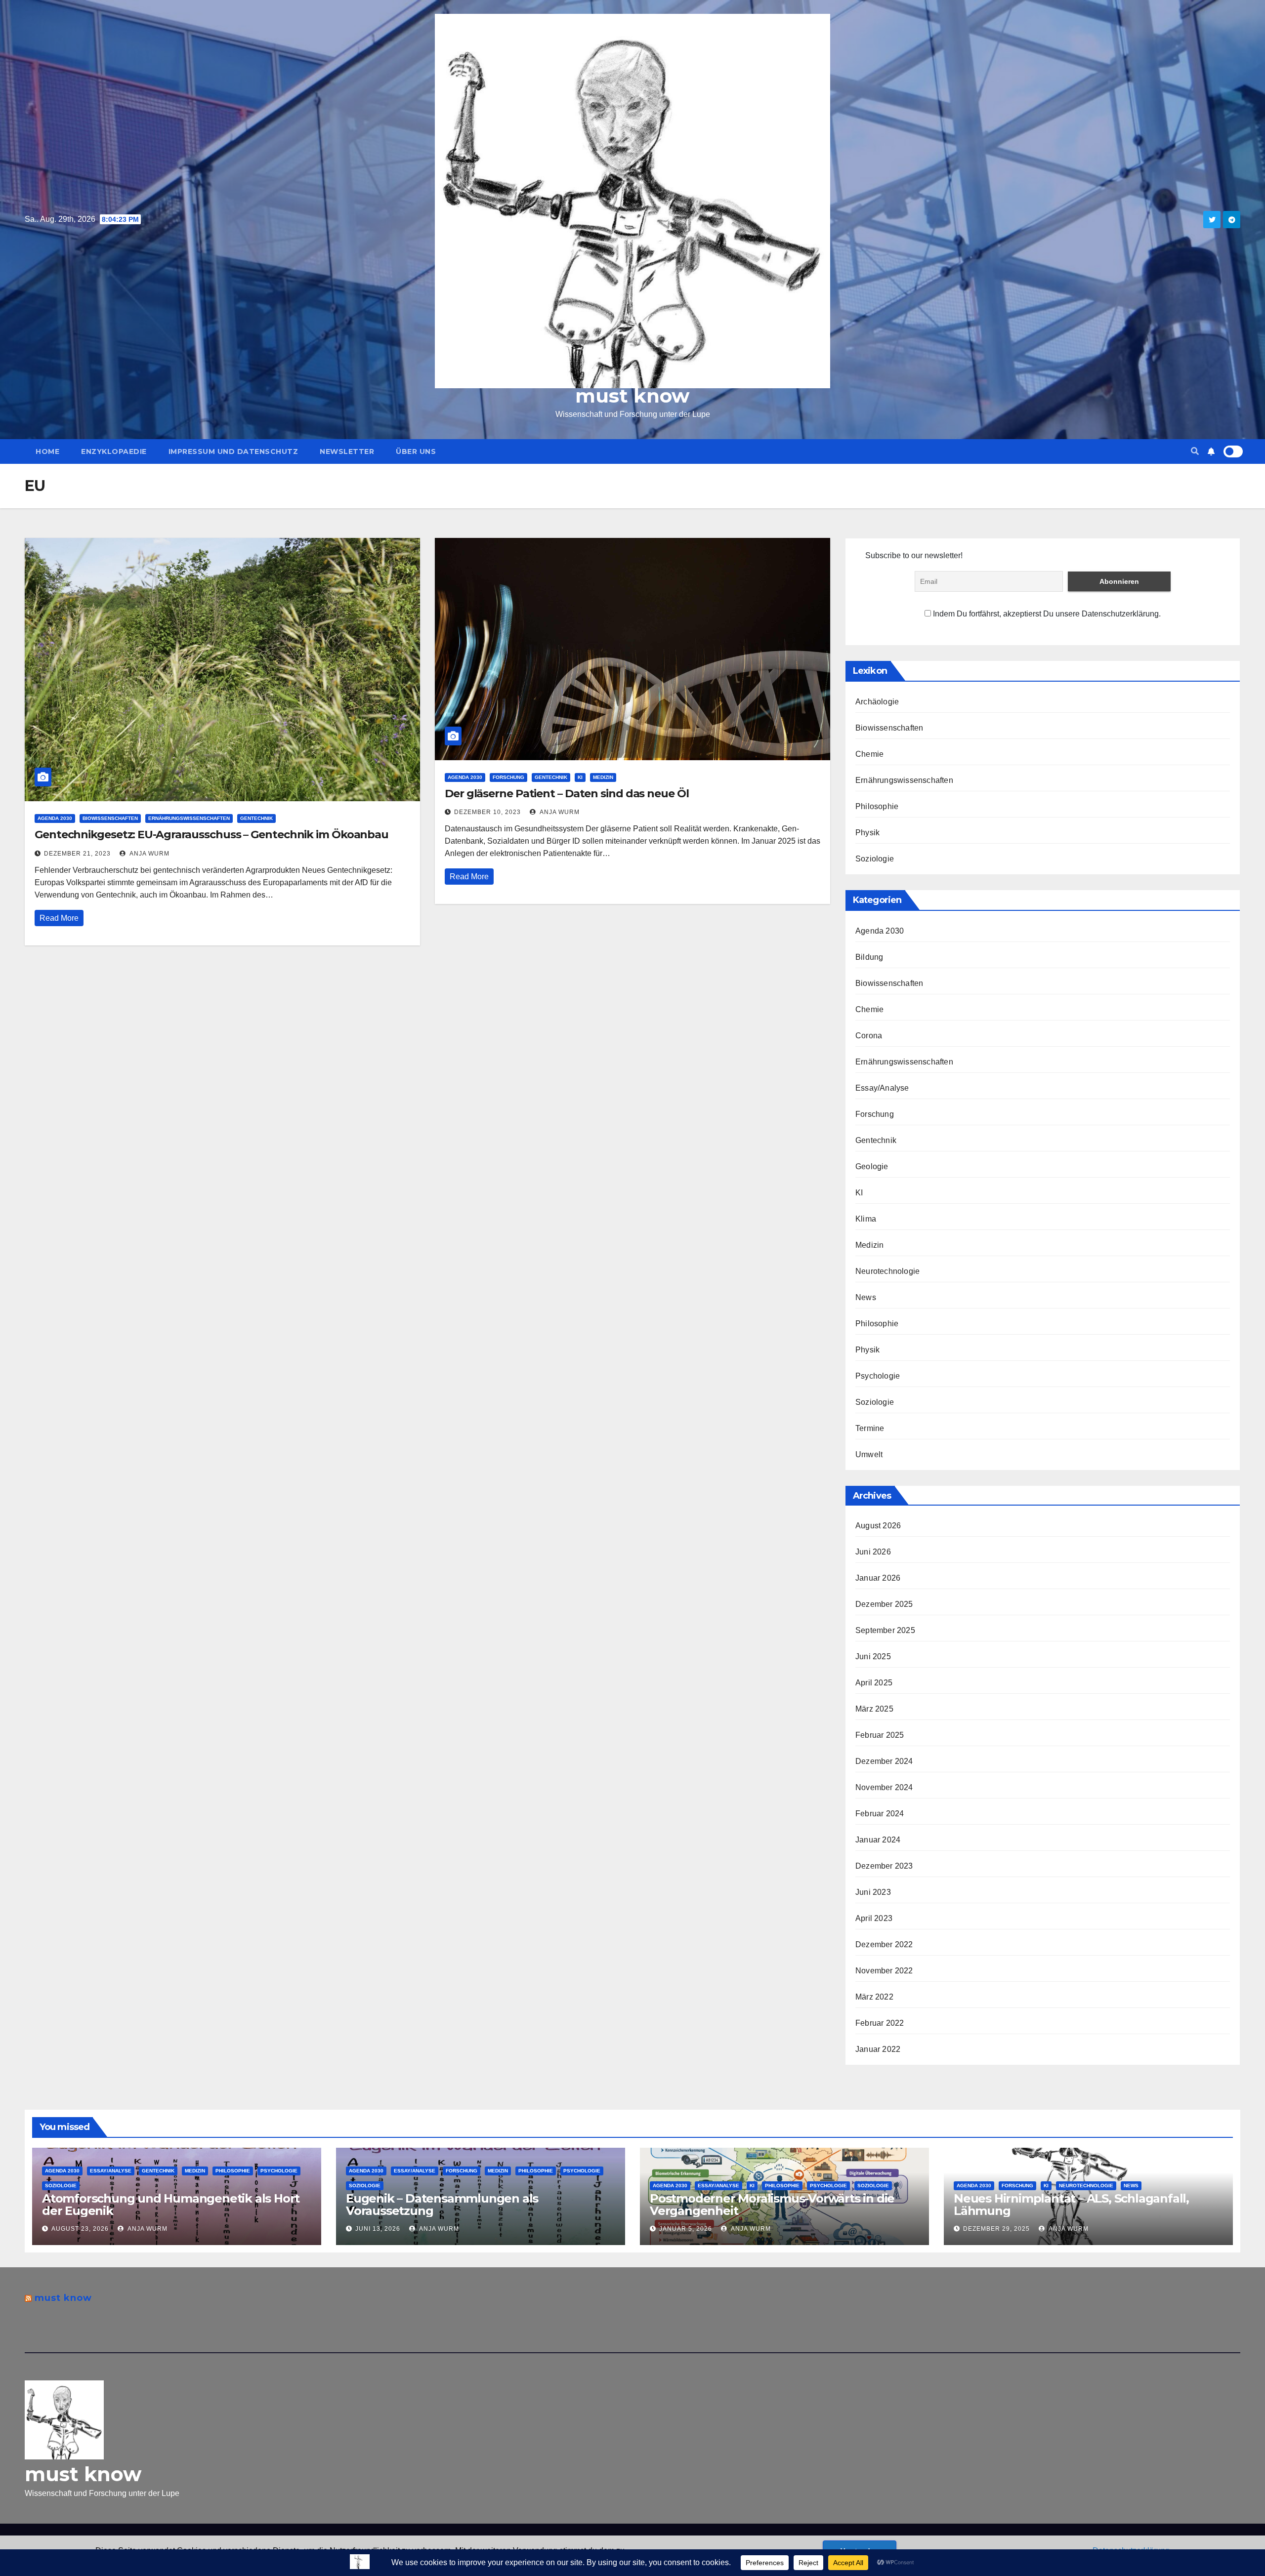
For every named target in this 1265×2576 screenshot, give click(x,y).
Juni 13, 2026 (378, 2229)
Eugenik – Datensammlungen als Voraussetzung (442, 2205)
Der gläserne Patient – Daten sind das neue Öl (567, 794)
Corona (869, 1036)
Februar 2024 (880, 1814)
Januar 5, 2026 (686, 2229)
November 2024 (884, 1787)
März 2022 (874, 1997)
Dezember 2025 (884, 1604)
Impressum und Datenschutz (233, 451)
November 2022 (884, 1971)
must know (632, 396)
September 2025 (885, 1630)
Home (47, 451)
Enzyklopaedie (114, 451)
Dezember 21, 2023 (77, 854)
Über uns (416, 451)
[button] (1195, 451)
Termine (870, 1428)
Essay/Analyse (882, 1088)
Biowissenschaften (110, 818)
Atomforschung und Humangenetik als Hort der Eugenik (171, 2205)
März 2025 (874, 1709)
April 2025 (874, 1683)
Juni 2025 (873, 1656)
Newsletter (347, 451)
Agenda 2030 (55, 818)
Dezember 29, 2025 (996, 2229)
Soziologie (875, 859)
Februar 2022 (880, 2023)
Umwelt (869, 1454)
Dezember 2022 (884, 1944)
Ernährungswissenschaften (189, 818)
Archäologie (877, 702)
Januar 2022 (878, 2049)
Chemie (869, 754)
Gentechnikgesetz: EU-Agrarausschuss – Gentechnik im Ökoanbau (211, 835)
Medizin (603, 777)
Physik (867, 833)
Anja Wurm (149, 854)
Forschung (508, 777)
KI (580, 777)
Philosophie (877, 806)
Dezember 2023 (884, 1866)
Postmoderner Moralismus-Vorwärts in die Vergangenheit (772, 2205)
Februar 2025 (880, 1735)
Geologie (872, 1166)
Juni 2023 (873, 1892)
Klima (866, 1219)
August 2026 (878, 1526)
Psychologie (878, 1376)
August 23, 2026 (80, 2229)
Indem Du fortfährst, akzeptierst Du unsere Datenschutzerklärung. (1046, 614)
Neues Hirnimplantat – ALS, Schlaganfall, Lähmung (1071, 2205)
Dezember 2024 (884, 1761)
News (866, 1297)
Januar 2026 (878, 1578)
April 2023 (874, 1918)
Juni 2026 (873, 1552)
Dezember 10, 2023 (487, 812)
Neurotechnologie (887, 1271)
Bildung (869, 957)
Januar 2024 (878, 1840)
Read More (59, 918)
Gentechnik (256, 818)
